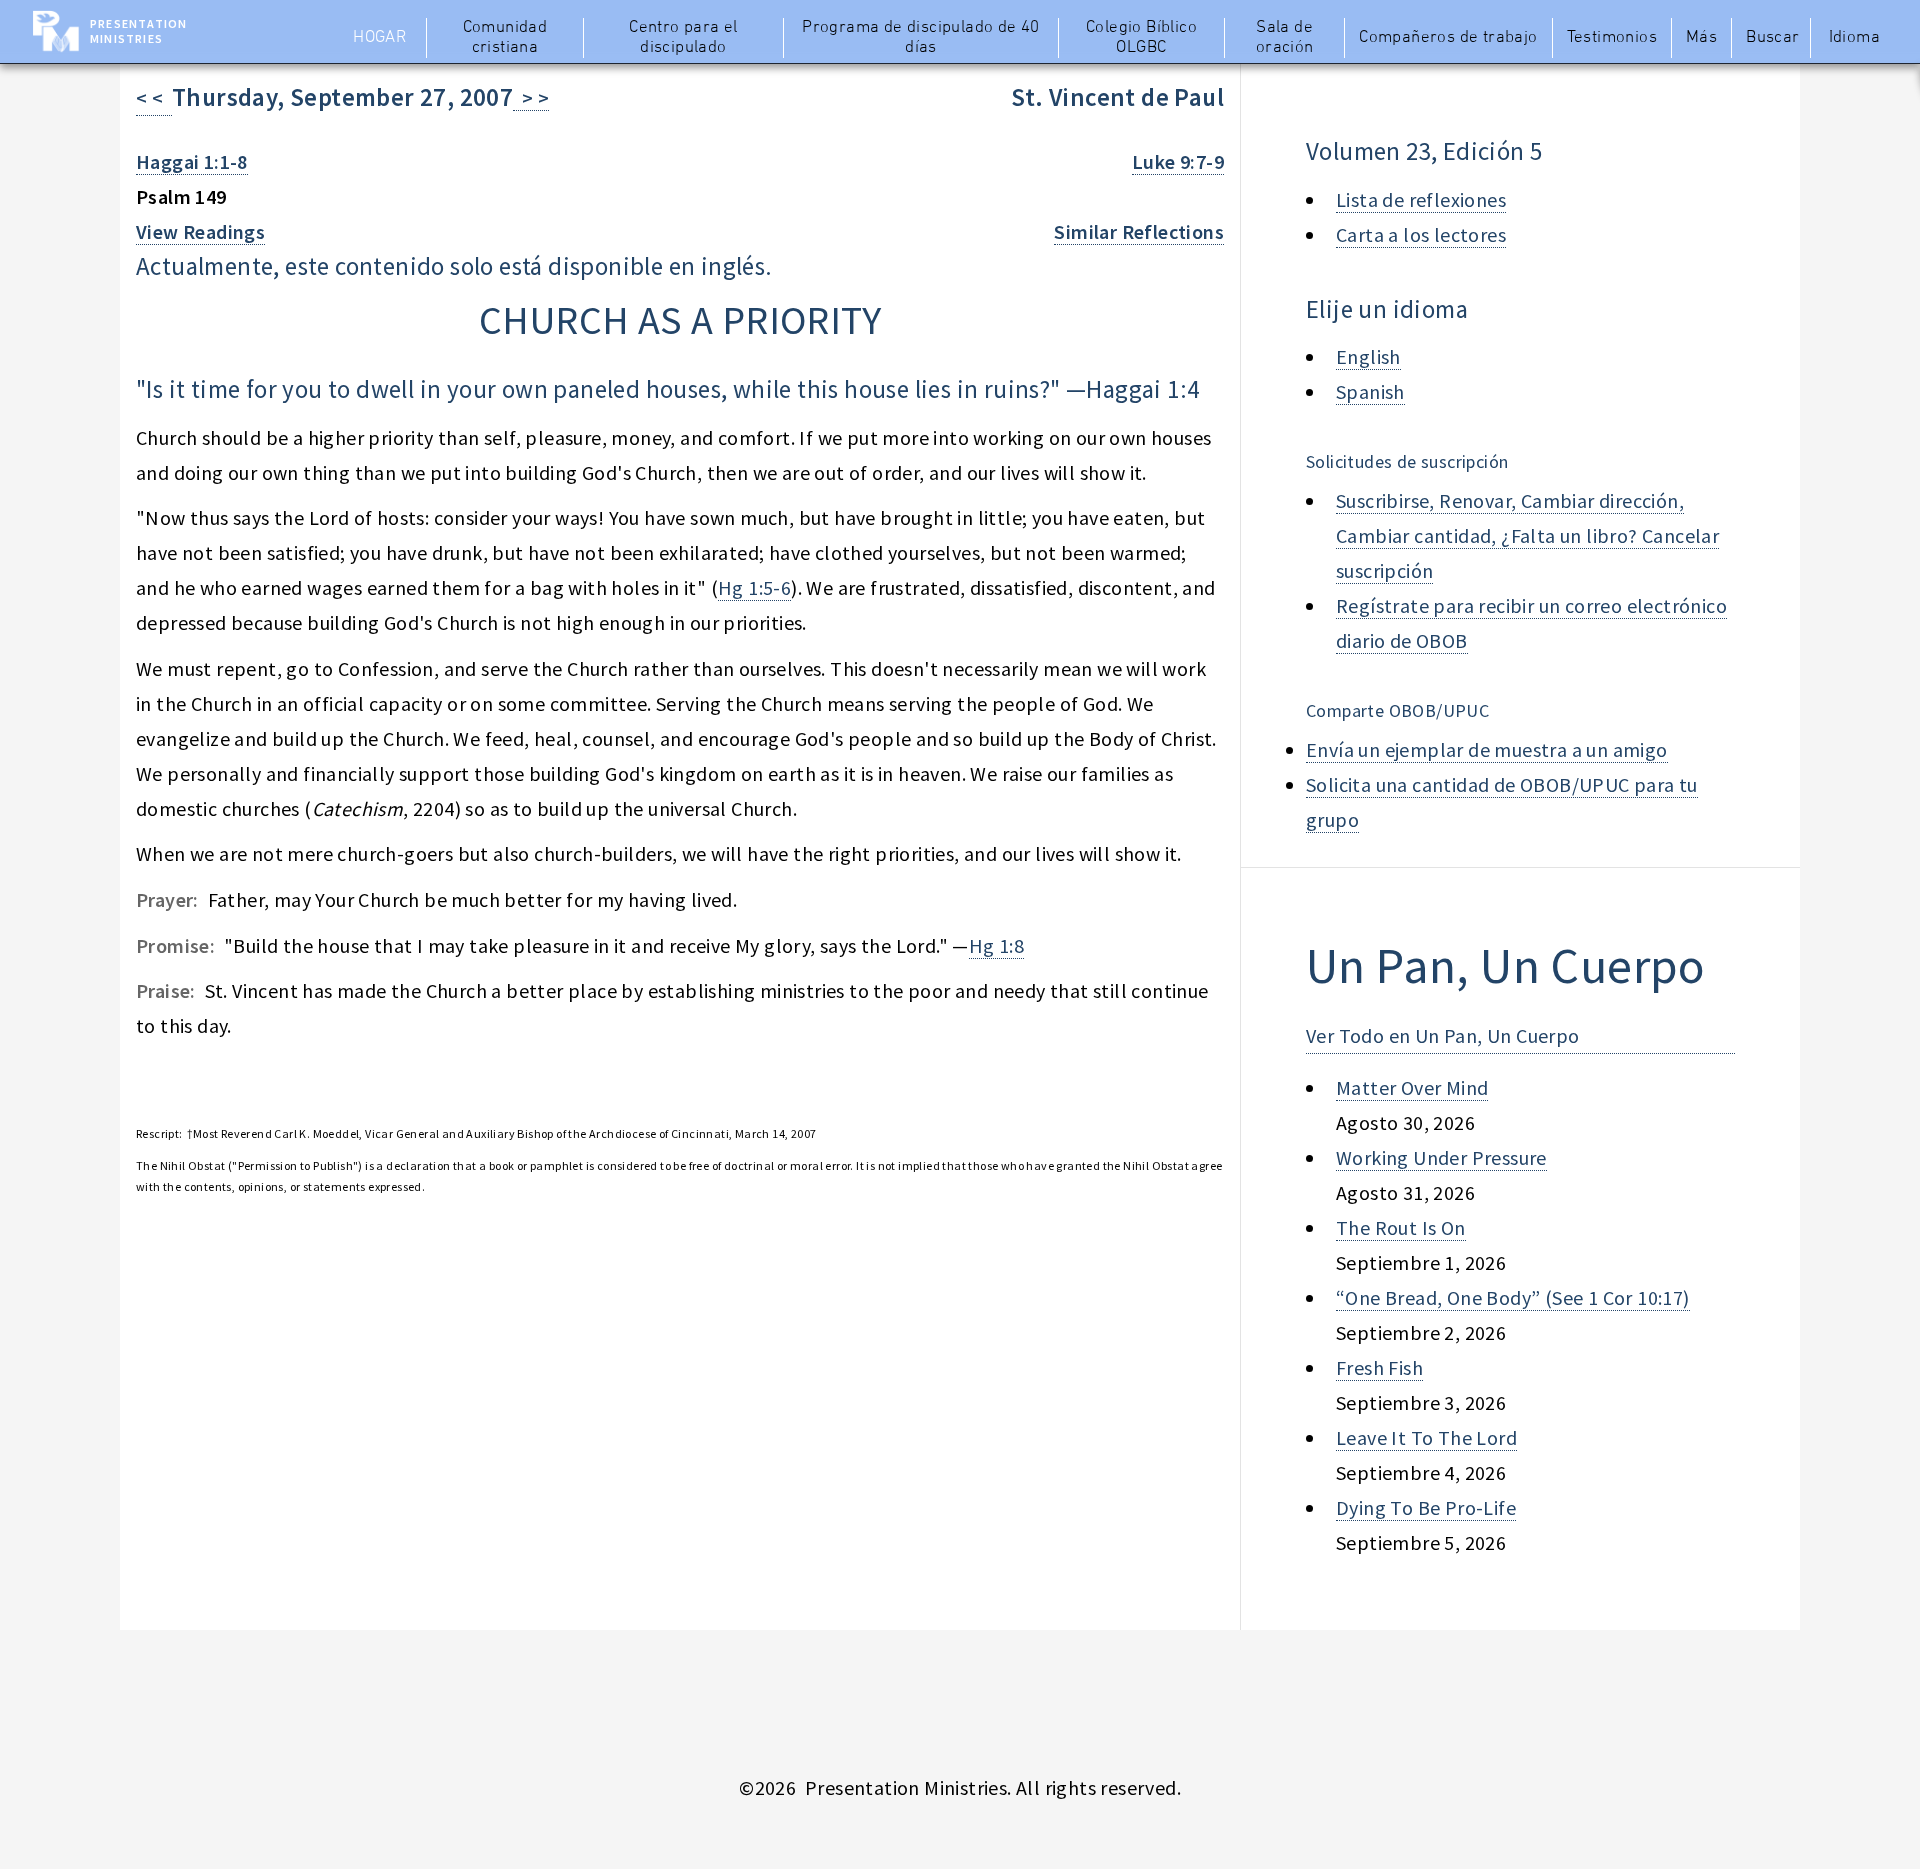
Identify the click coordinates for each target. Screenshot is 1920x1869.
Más (1701, 38)
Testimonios (1612, 38)
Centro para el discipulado (683, 38)
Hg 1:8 (996, 945)
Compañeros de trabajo (1448, 38)
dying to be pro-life (1426, 1507)
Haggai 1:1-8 (192, 161)
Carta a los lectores (1421, 234)
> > (531, 97)
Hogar (379, 38)
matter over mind (1412, 1087)
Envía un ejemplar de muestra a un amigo (1487, 749)
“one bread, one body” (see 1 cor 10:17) (1513, 1297)
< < (154, 97)
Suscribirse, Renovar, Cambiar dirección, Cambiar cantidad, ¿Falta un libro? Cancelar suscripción (1527, 535)
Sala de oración (1285, 38)
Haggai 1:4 (1142, 389)
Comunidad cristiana (505, 38)
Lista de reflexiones (1421, 199)
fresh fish (1379, 1367)
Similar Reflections (1139, 231)
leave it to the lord (1426, 1437)
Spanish (1370, 391)
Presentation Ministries (138, 31)
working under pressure (1441, 1157)
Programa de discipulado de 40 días (921, 38)
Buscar (1772, 38)
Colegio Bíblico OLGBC (1141, 38)
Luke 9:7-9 (1178, 161)
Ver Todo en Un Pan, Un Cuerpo (1443, 1035)
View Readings (200, 231)
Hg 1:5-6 (754, 587)
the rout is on (1401, 1227)
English (1368, 356)
